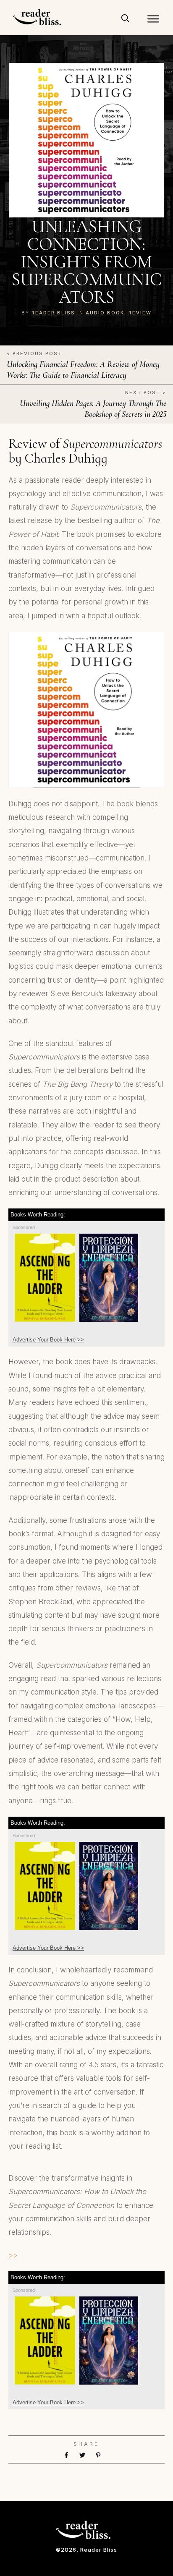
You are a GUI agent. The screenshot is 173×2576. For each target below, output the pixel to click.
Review (140, 313)
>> (13, 2255)
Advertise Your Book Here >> (48, 1340)
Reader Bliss (53, 313)
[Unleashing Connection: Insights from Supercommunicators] (87, 140)
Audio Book (105, 313)
